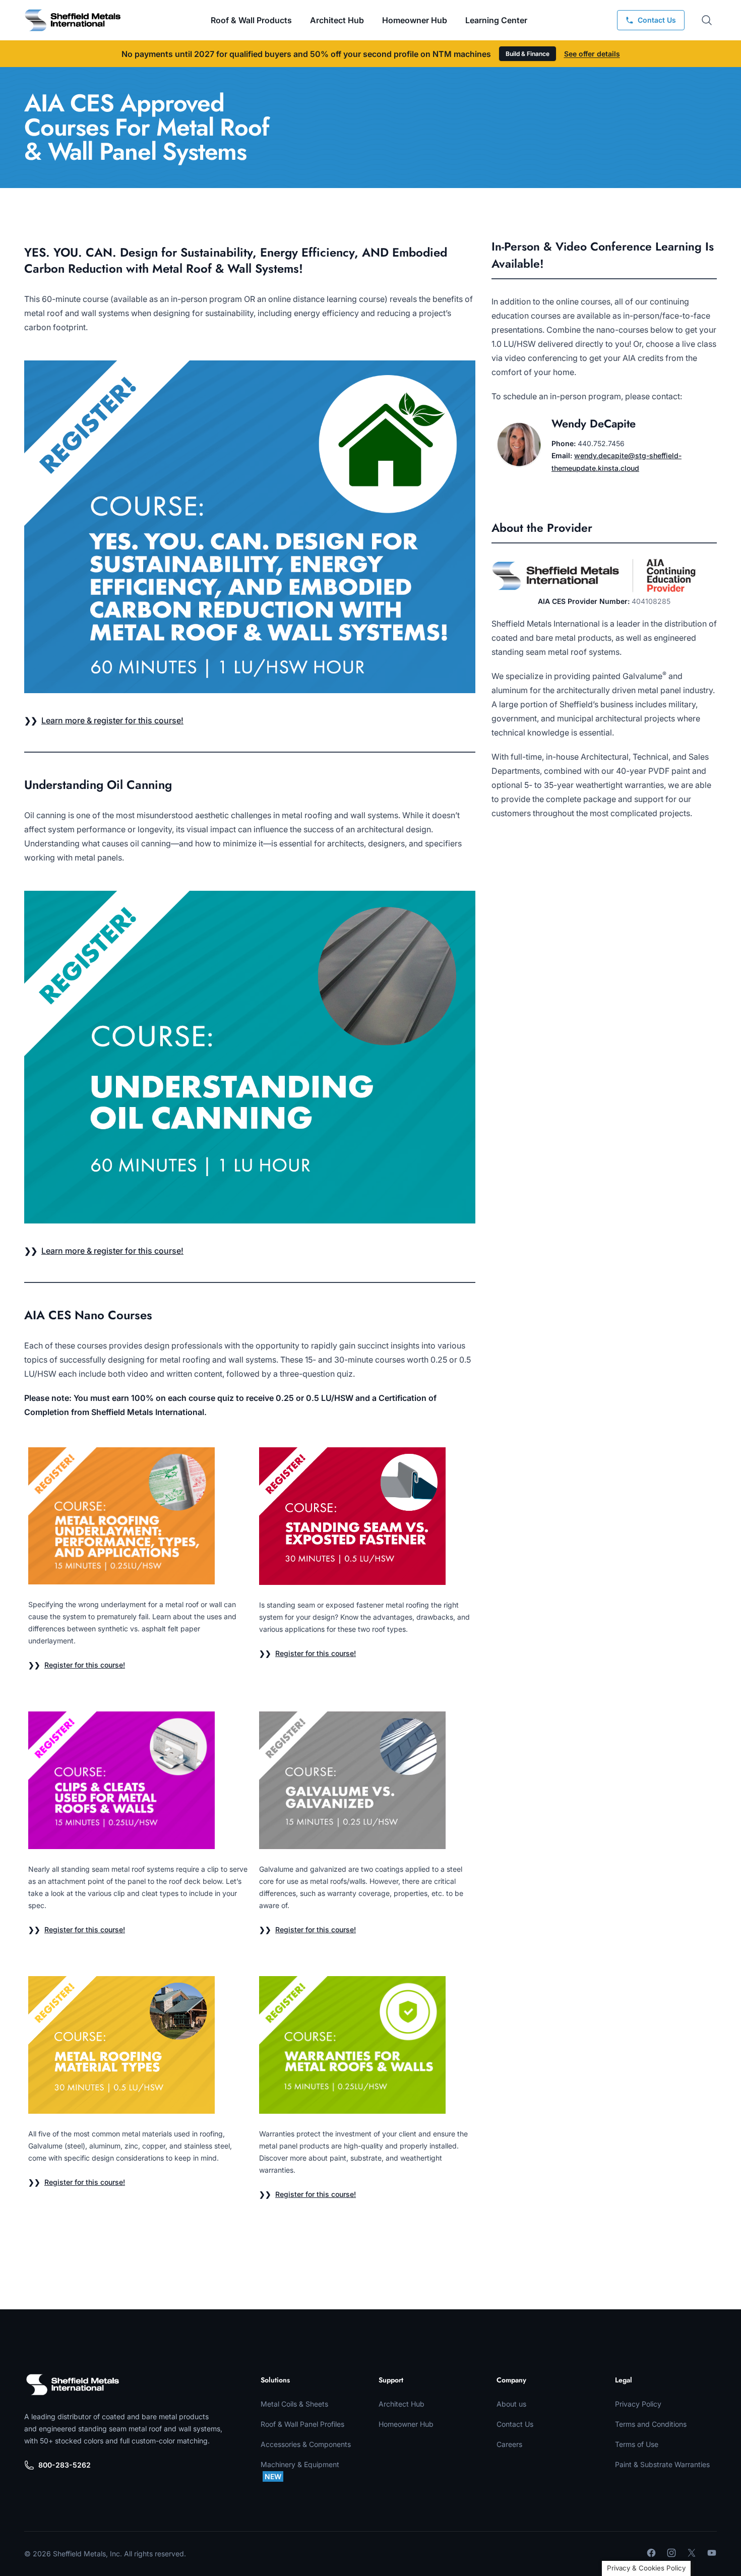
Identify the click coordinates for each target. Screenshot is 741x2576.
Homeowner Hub (415, 20)
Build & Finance (528, 54)
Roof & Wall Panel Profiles (302, 2424)
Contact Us (515, 2424)
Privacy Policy (638, 2404)
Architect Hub (337, 20)
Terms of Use (637, 2444)
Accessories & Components (306, 2444)
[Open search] (707, 20)
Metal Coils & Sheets (294, 2404)
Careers (509, 2444)
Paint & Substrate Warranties (662, 2464)
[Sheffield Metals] (73, 2384)
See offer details (592, 54)
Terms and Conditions (651, 2424)
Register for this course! (85, 1665)
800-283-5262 (65, 2465)
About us (511, 2404)
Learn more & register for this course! (112, 720)
